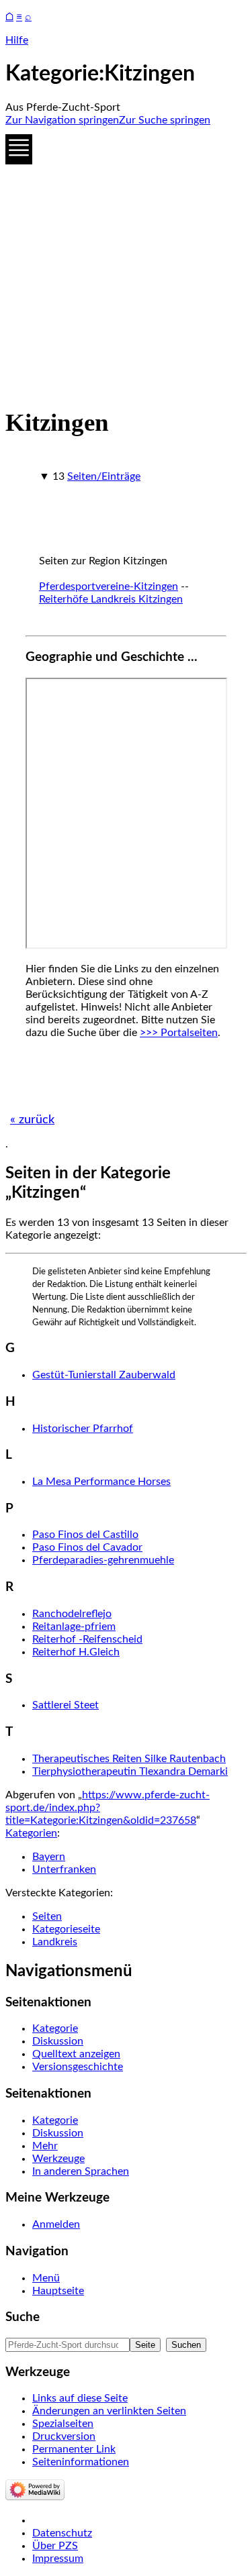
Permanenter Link (74, 2449)
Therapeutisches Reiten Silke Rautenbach (129, 1759)
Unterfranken (64, 1869)
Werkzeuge (58, 2159)
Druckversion (64, 2436)
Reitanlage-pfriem (74, 1627)
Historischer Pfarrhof (83, 1429)
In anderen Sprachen (81, 2171)
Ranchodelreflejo (72, 1614)
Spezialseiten (63, 2424)
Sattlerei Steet (66, 1705)
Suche (23, 2317)
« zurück (32, 1120)
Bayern (49, 1857)
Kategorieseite (66, 1929)
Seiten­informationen (81, 2462)
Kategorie (55, 2028)
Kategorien (31, 1833)
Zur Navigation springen (62, 120)
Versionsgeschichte (78, 2067)
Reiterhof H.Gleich (76, 1652)
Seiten (47, 1916)
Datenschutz (62, 2533)
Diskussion (58, 2041)
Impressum (58, 2559)
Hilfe (17, 40)
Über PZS (55, 2546)
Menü (46, 2278)
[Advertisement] (126, 263)
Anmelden (56, 2224)
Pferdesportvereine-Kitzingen (109, 586)
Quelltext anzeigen (76, 2054)
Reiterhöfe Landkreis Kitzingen (111, 599)
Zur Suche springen (165, 120)
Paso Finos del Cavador (87, 1547)
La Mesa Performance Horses (101, 1482)
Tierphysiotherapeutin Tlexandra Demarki (130, 1771)
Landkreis (55, 1942)
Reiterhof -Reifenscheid (87, 1639)
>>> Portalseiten (179, 1033)
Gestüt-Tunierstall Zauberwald (104, 1375)
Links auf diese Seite (80, 2398)
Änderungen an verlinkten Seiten (109, 2411)
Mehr (45, 2146)
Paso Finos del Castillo (85, 1535)
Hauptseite (58, 2291)
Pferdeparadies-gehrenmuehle (103, 1560)
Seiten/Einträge (104, 476)
